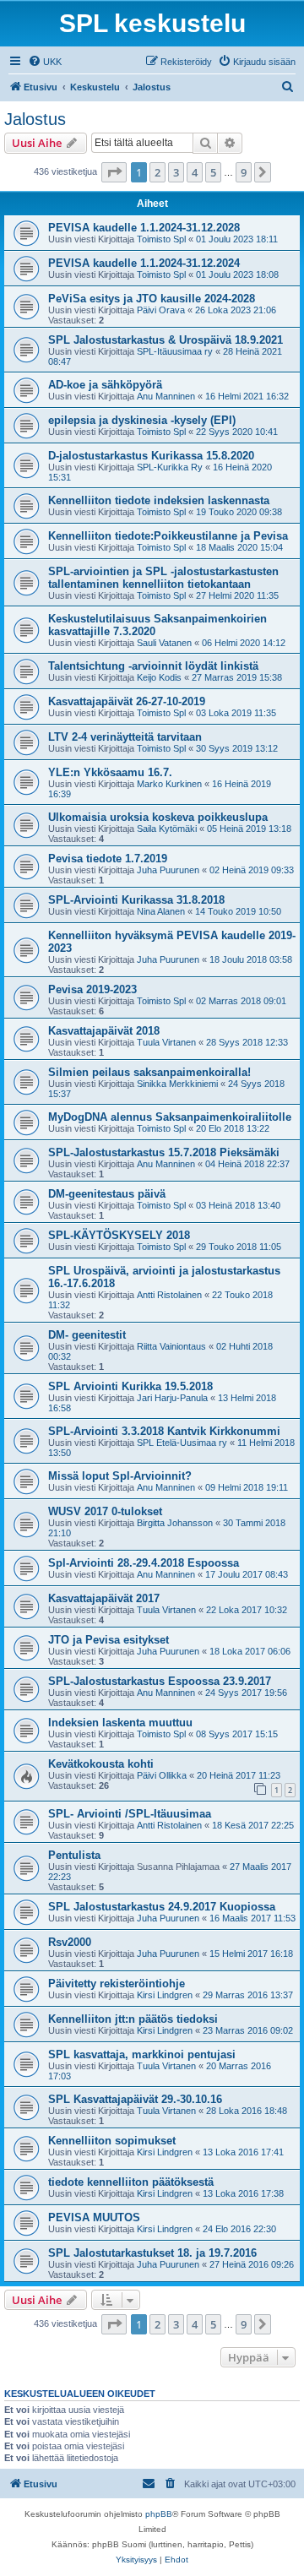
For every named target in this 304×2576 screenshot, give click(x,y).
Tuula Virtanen (166, 1042)
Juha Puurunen (168, 870)
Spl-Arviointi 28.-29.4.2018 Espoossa (144, 1563)
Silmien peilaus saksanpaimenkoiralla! (149, 1072)
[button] (114, 172)
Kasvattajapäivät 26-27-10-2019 (127, 701)
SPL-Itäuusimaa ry (175, 351)
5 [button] (213, 172)
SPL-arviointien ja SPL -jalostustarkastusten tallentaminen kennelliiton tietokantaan (163, 578)
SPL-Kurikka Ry (170, 467)
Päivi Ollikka (162, 1775)
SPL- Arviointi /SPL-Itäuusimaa (130, 1814)
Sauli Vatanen (164, 643)
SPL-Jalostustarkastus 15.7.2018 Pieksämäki (164, 1152)
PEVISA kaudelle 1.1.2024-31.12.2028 (144, 228)
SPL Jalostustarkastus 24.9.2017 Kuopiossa (162, 1907)
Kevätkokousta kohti (101, 1764)
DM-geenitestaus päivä (107, 1194)
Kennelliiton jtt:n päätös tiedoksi (133, 2019)
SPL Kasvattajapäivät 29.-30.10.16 (135, 2099)
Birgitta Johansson (175, 1523)
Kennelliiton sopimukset (112, 2141)
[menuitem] (45, 62)
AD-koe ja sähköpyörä (105, 385)
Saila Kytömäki (167, 829)
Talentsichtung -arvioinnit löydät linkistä (153, 666)
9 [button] (244, 172)
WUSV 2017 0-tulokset (105, 1511)
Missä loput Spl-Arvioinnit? (120, 1476)
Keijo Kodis (159, 677)
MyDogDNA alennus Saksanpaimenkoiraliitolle (170, 1117)
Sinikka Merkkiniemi (177, 1084)
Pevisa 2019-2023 (92, 989)
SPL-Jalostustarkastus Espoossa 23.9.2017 (160, 1681)
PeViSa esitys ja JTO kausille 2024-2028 (152, 299)
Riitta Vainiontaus (171, 1346)
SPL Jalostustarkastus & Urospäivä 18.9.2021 (166, 340)
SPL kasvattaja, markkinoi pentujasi (142, 2054)
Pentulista (74, 1855)
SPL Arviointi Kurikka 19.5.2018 (130, 1386)
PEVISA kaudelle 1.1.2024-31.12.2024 (144, 263)
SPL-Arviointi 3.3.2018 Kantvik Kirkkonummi (164, 1431)
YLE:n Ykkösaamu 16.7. (110, 772)
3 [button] (176, 172)
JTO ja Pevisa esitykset (109, 1640)
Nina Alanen (161, 911)
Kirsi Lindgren (165, 1995)
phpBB (159, 2514)
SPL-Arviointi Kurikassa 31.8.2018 (136, 900)
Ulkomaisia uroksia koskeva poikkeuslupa (158, 817)
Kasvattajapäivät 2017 (104, 1598)
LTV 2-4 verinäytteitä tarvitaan (125, 737)
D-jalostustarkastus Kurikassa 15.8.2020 (151, 456)
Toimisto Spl (161, 239)
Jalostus (35, 119)
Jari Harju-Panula (172, 1398)
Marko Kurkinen (169, 784)
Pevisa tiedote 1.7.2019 (108, 859)
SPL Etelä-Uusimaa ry (182, 1443)
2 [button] (157, 172)
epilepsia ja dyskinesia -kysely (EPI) (142, 420)
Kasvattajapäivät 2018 (104, 1031)
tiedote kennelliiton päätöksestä (131, 2182)
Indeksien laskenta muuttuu (120, 1723)
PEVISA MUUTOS (94, 2217)
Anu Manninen (166, 396)
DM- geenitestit (87, 1335)
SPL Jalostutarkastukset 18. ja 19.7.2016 (152, 2253)
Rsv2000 (70, 1942)
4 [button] (195, 172)
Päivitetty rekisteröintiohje (117, 1984)
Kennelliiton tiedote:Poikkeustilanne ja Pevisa (168, 536)
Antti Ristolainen (169, 1295)
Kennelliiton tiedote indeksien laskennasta (159, 500)
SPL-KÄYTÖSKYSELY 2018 (119, 1235)
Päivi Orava (161, 310)
